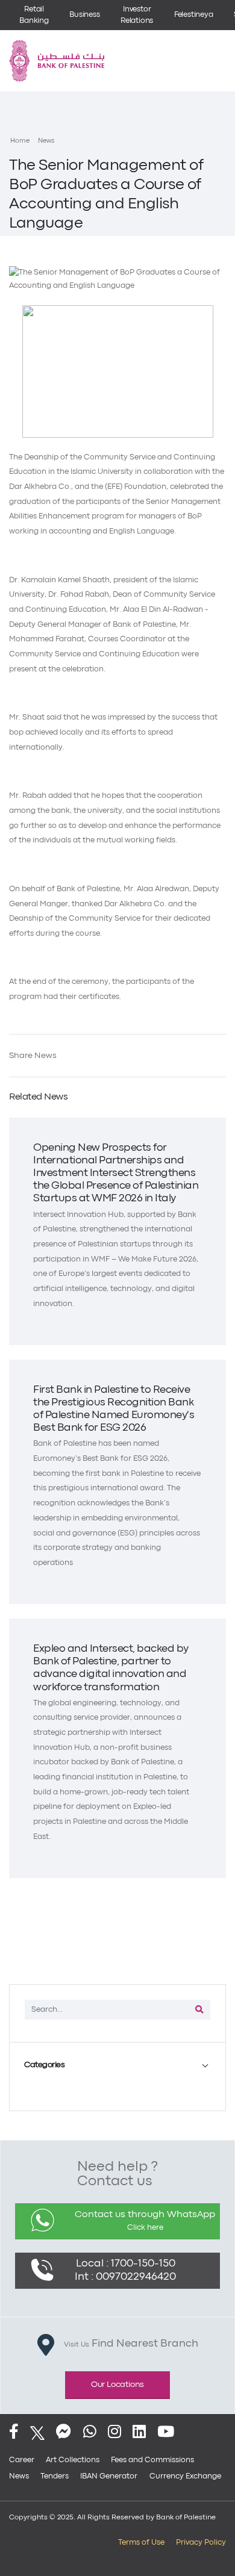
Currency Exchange (185, 2476)
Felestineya (194, 15)
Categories (44, 2065)
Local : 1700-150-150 (126, 2264)
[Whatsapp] (90, 2433)
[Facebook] (14, 2433)
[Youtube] (166, 2433)
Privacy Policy (201, 2543)
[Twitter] (37, 2433)
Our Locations (117, 2385)
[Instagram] (114, 2433)
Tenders (55, 2476)
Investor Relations (137, 15)
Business (84, 15)
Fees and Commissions (152, 2460)
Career (22, 2460)
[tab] (117, 2065)
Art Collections (73, 2460)
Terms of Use (141, 2543)
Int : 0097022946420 (125, 2277)
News (46, 141)
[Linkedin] (139, 2433)
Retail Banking (34, 15)
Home (20, 141)
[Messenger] (64, 2433)
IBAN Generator (109, 2476)
